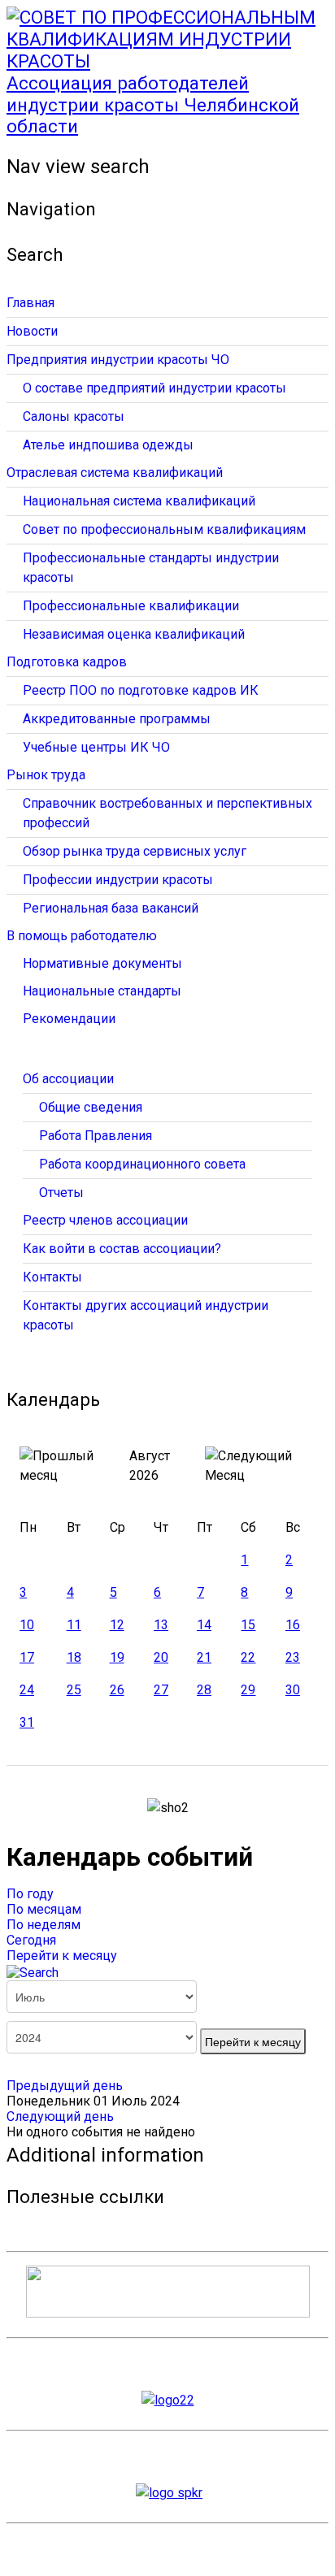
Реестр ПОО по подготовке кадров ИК (141, 690)
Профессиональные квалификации (131, 606)
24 (27, 1690)
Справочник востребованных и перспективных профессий (167, 813)
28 (204, 1690)
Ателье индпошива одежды (108, 445)
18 (74, 1657)
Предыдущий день (65, 2086)
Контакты (52, 1277)
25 (74, 1690)
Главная (30, 303)
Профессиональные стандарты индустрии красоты (151, 568)
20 (161, 1657)
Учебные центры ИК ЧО (96, 747)
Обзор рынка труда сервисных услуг (135, 851)
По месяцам (44, 1909)
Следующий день (60, 2116)
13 (161, 1625)
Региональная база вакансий (111, 908)
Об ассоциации (68, 1079)
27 (161, 1690)
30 (293, 1690)
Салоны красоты (74, 416)
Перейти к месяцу (62, 1956)
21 (204, 1657)
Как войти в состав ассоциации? (122, 1249)
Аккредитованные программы (117, 719)
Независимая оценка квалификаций (134, 634)
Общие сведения (91, 1107)
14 (204, 1625)
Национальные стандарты (102, 991)
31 (27, 1722)
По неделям (44, 1925)
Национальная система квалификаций (139, 501)
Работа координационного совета (142, 1164)
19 (117, 1657)
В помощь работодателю (82, 936)
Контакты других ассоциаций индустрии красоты (146, 1315)
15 (248, 1625)
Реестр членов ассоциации (105, 1220)
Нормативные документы (102, 963)
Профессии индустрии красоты (118, 880)
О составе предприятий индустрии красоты (154, 388)
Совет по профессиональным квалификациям (164, 529)
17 (27, 1657)
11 (74, 1625)
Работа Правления (96, 1136)
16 (293, 1625)
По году (30, 1894)
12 (117, 1625)
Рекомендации (69, 1019)
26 (117, 1690)
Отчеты (61, 1193)
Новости (32, 331)
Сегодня (31, 1940)
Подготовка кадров (67, 662)
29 (248, 1690)
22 (248, 1657)
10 (27, 1625)
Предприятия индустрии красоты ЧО (118, 360)
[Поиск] (33, 1971)
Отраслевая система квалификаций (115, 473)
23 (293, 1657)
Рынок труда (46, 775)
